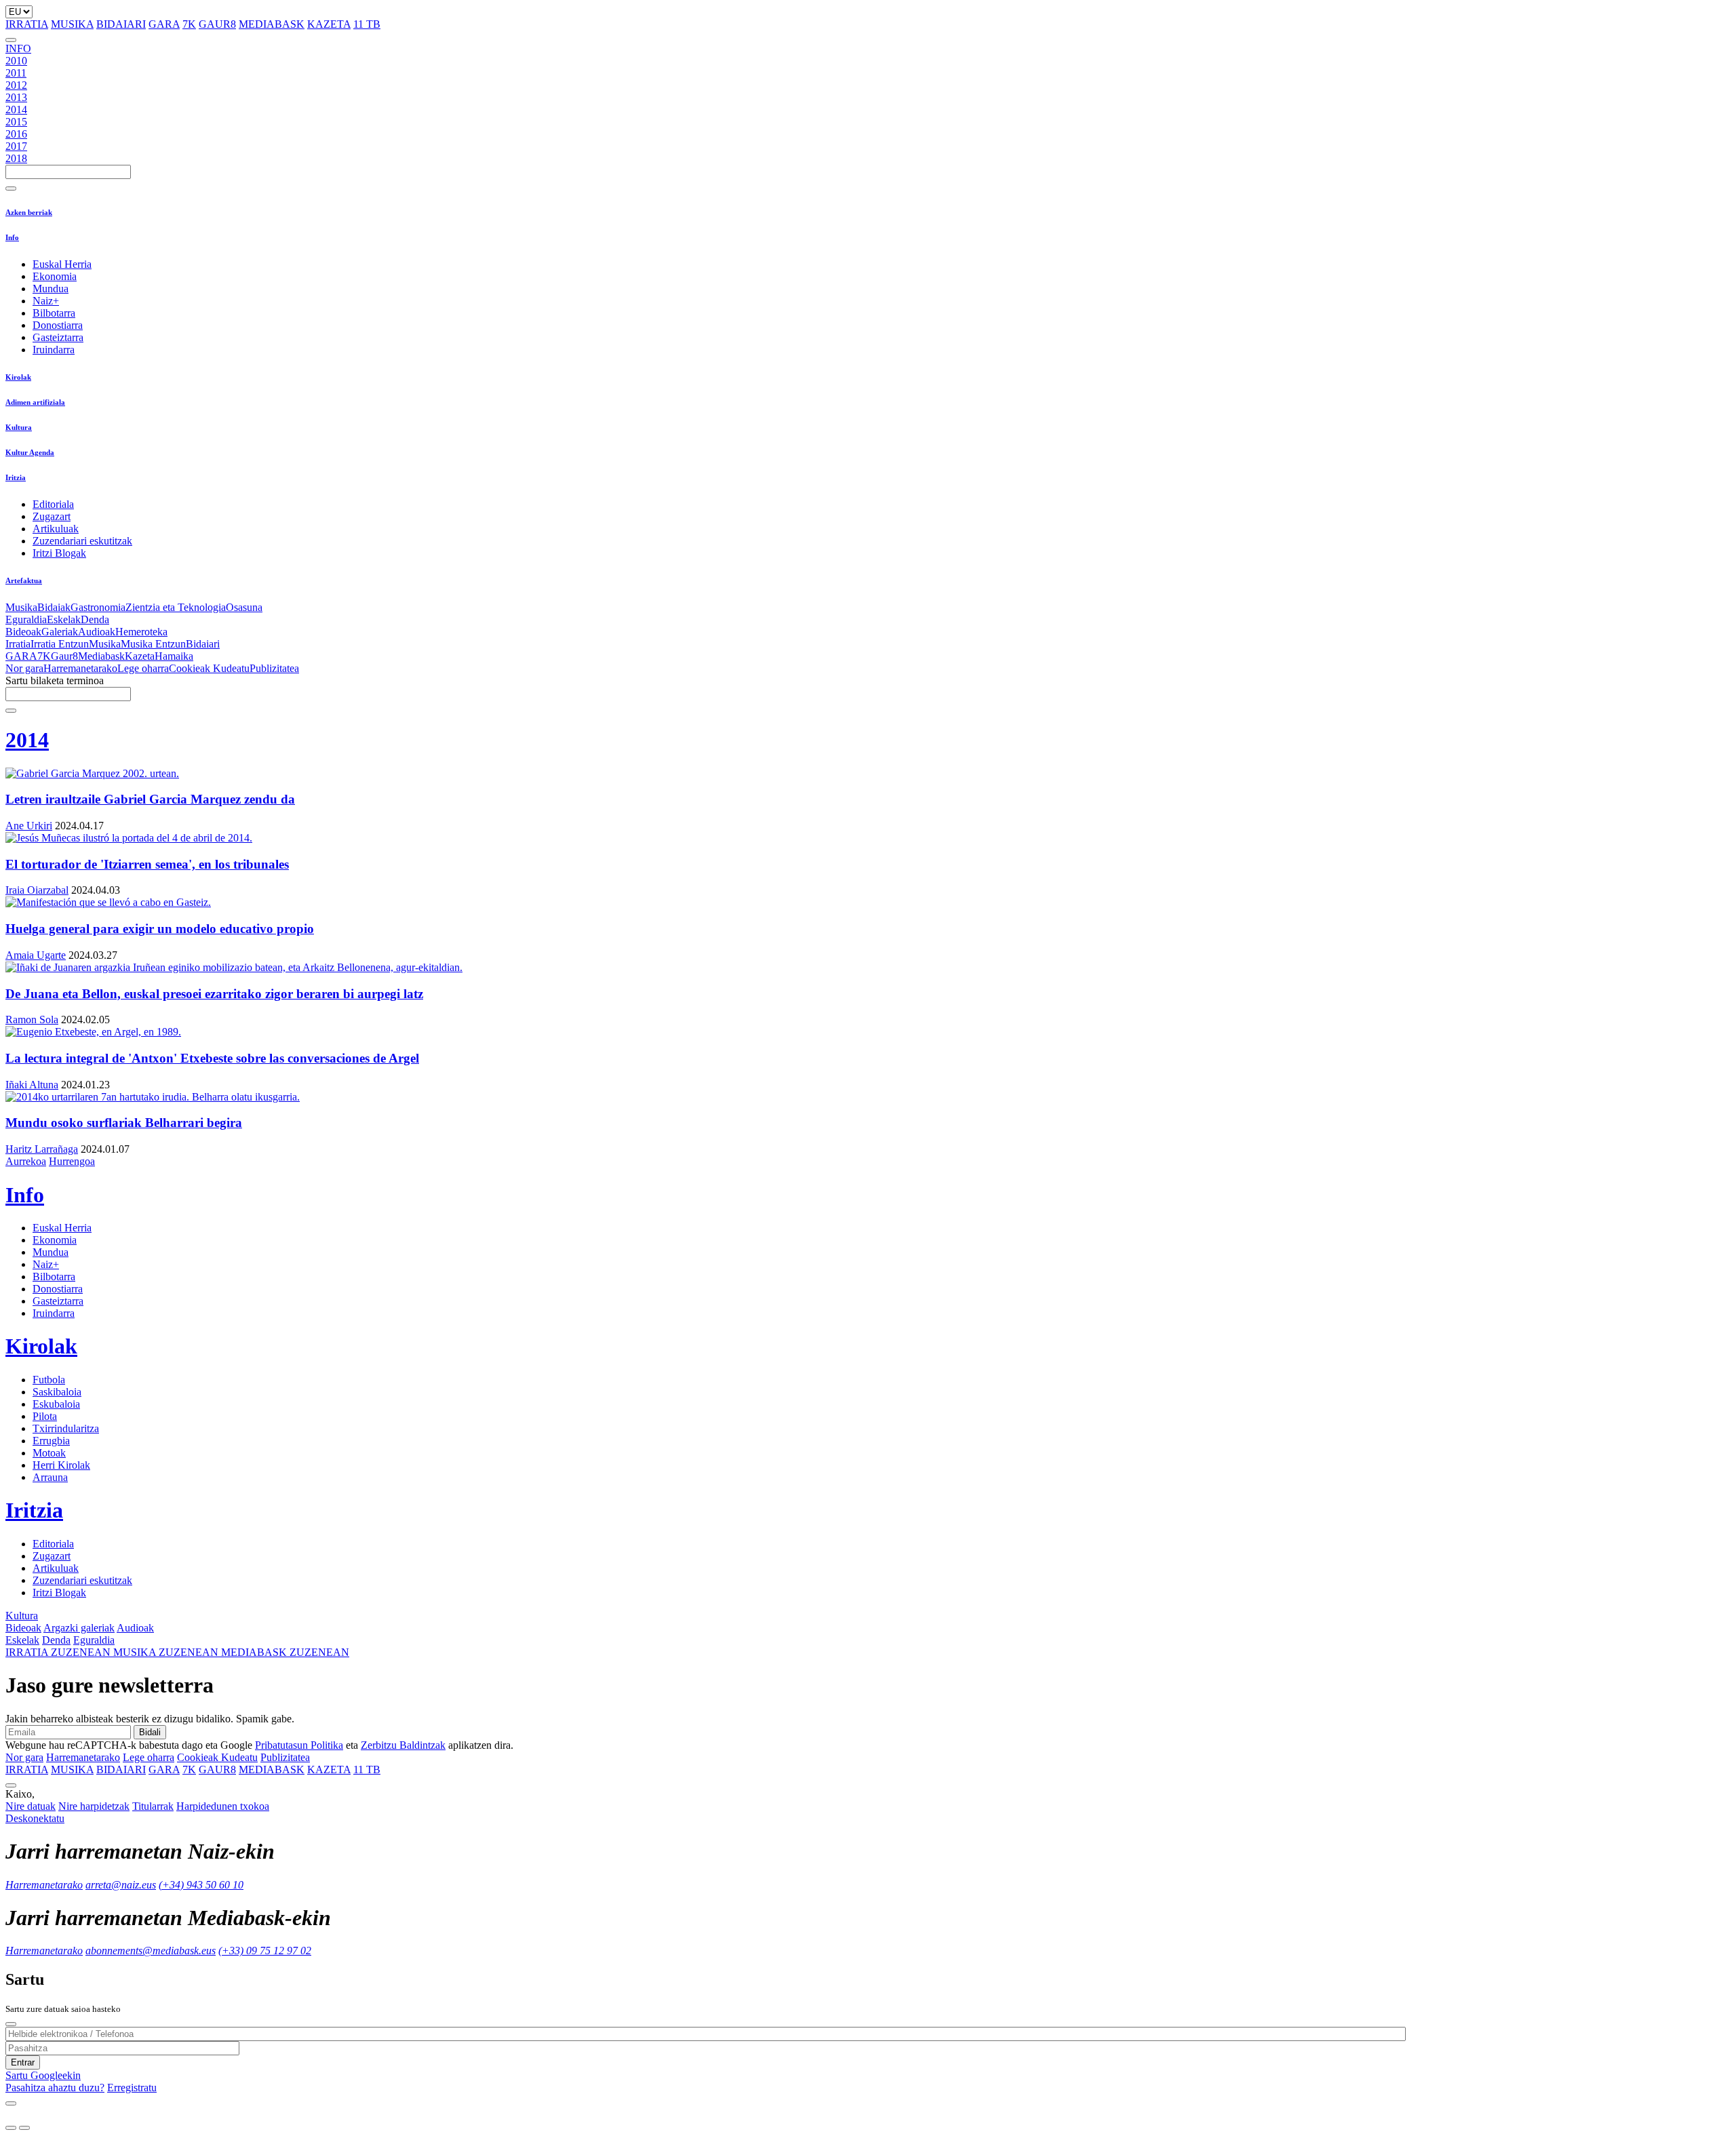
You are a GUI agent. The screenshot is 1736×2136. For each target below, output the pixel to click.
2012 (16, 85)
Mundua (51, 289)
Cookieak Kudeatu (209, 668)
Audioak (97, 632)
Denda (95, 619)
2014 (16, 110)
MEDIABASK (272, 24)
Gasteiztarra (58, 337)
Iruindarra (54, 350)
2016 (16, 134)
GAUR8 (217, 24)
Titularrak (153, 1806)
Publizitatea (274, 668)
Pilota (45, 1416)
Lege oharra (143, 668)
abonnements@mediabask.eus (151, 1951)
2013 (16, 97)
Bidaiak (54, 607)
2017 (16, 146)
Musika (21, 607)
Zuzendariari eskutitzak (82, 541)
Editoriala (53, 504)
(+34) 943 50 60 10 (201, 1885)
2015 (16, 122)
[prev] (11, 2128)
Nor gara (24, 668)
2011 (16, 73)
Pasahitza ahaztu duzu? (55, 2088)
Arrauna (50, 1477)
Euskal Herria (62, 264)
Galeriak (60, 632)
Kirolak (18, 377)
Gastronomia (98, 607)
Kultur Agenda (30, 452)
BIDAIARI (121, 24)
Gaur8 (64, 656)
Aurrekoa (26, 1161)
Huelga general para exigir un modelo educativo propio (160, 929)
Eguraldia (26, 619)
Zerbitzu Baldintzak (403, 1745)
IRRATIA (27, 24)
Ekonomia (55, 276)
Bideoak (23, 632)
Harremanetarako (80, 668)
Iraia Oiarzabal (37, 890)
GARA (164, 24)
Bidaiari (203, 644)
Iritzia (16, 477)
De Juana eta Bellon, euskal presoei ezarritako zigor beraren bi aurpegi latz (214, 994)
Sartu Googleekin (43, 2075)
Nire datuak (31, 1806)
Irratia (18, 644)
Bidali (150, 1732)
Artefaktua (24, 580)
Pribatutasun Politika (299, 1745)
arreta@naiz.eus (121, 1885)
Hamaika (174, 656)
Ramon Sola (32, 1020)
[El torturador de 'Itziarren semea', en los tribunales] (868, 838)
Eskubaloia (56, 1404)
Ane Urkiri (29, 826)
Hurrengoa (72, 1161)
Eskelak (64, 619)
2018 (16, 158)
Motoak (49, 1453)
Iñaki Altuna (32, 1085)
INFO (18, 48)
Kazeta (140, 656)
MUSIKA (72, 24)
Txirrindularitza (66, 1428)
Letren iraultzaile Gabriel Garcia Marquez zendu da (150, 799)
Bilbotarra (54, 313)
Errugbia (51, 1441)
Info (12, 237)
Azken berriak (29, 212)
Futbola (49, 1380)
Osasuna (244, 607)
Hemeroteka (141, 632)
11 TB (367, 24)
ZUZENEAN (59, 1652)
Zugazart (52, 516)
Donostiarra (58, 325)
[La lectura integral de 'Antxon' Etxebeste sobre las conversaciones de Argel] (868, 1032)
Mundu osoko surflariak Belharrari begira (124, 1123)
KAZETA (329, 24)
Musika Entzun (153, 644)
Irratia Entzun (60, 644)
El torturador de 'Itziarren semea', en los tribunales (147, 864)
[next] (24, 2128)
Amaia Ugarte (36, 955)
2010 (16, 61)
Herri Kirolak (61, 1465)
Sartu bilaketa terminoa (55, 680)
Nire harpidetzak (94, 1806)
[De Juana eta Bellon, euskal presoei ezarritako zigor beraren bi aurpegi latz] (868, 968)
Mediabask (101, 656)
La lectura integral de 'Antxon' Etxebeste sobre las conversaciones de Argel (212, 1058)
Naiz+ (46, 301)
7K (189, 24)
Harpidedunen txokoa (223, 1806)
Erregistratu (132, 2088)
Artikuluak (56, 529)
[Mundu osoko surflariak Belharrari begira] (868, 1097)
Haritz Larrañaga (42, 1149)
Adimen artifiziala (35, 402)
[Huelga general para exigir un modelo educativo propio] (868, 903)
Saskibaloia (57, 1392)
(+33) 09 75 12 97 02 (265, 1951)
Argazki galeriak (79, 1628)
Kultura (19, 427)
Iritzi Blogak (59, 553)
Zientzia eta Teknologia (176, 607)
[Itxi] (11, 2024)
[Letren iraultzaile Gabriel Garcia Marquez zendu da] (868, 774)
